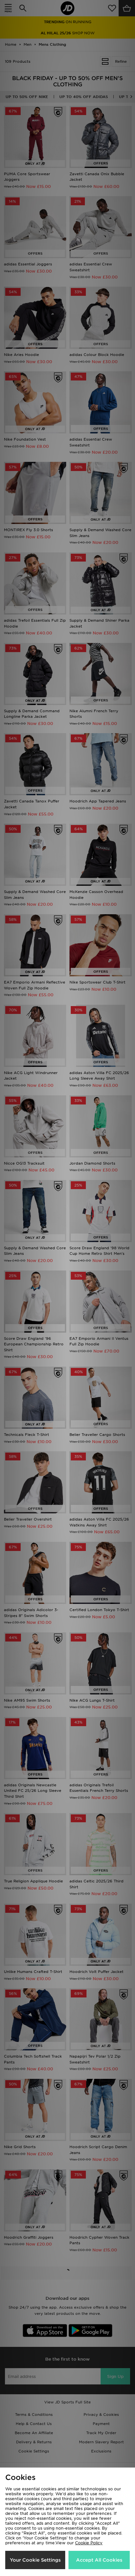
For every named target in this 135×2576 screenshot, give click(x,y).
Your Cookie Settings (35, 2560)
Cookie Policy (89, 2543)
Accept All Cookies (99, 2560)
